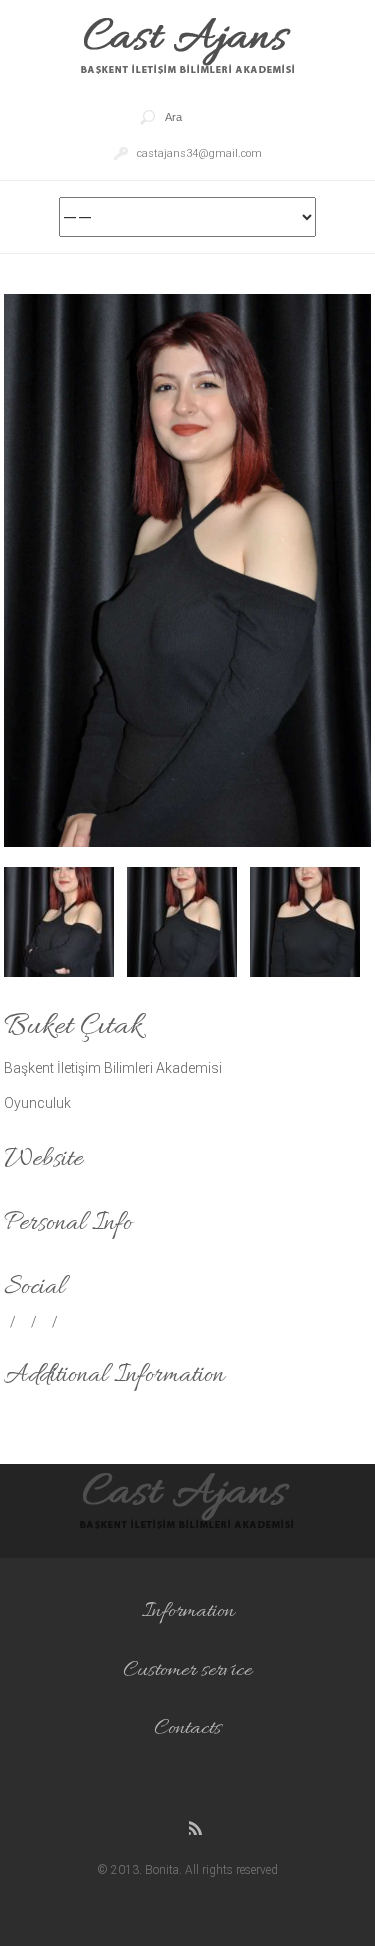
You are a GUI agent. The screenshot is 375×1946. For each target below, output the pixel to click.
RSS (197, 1828)
